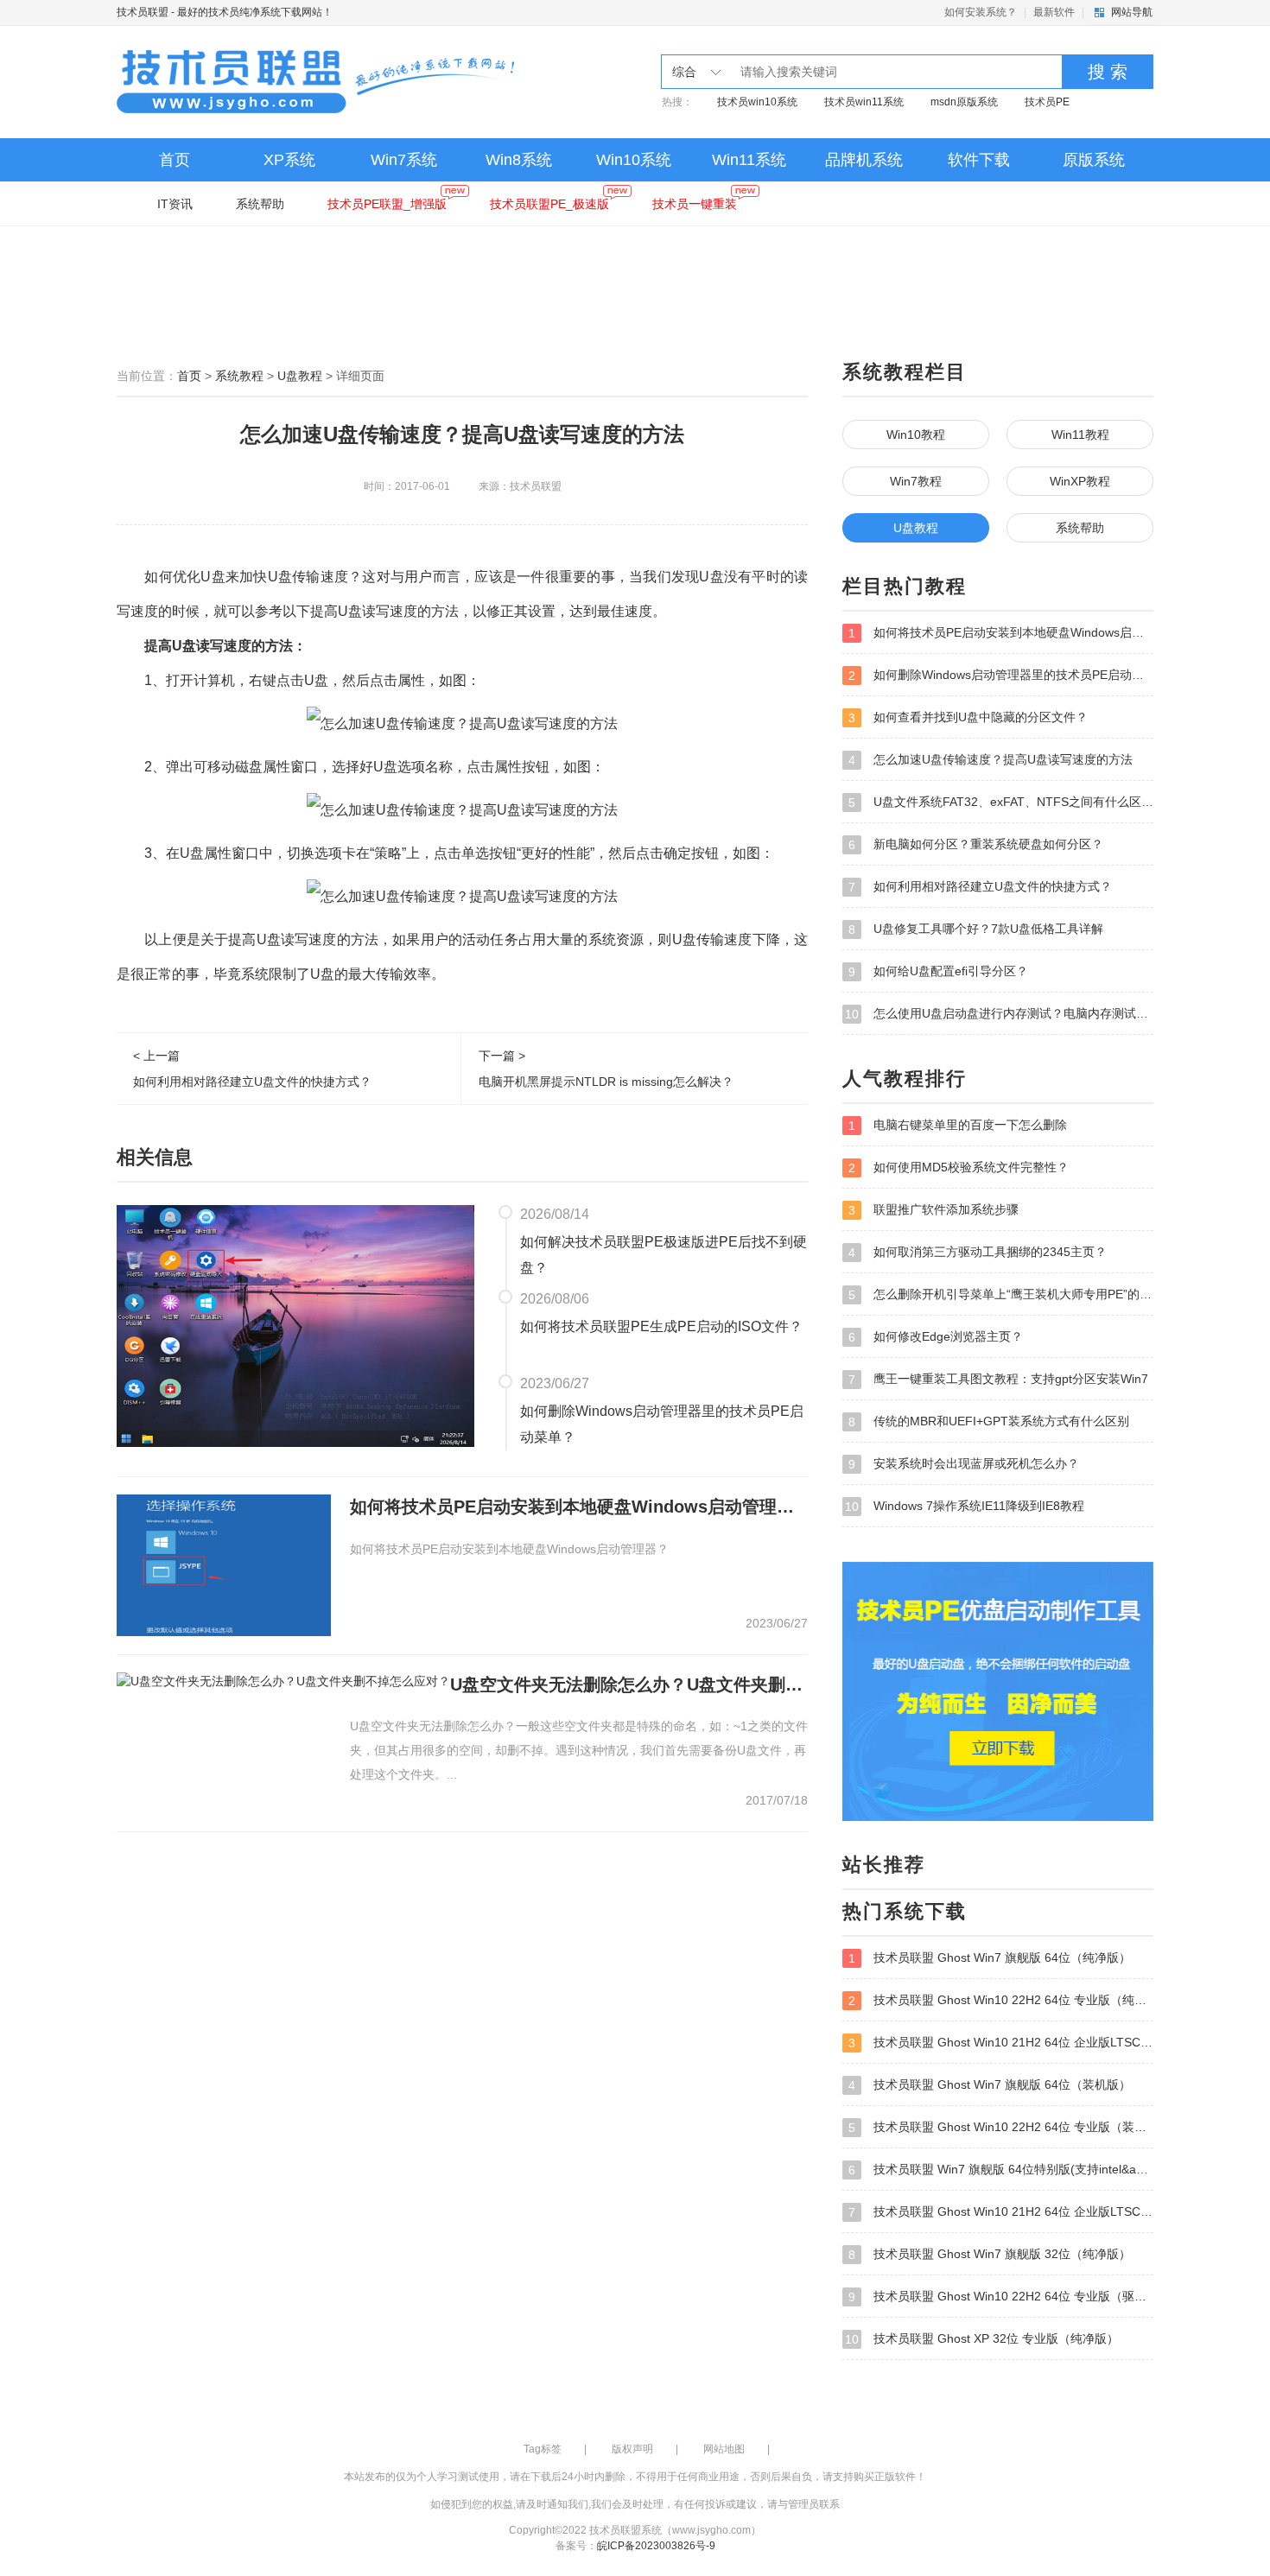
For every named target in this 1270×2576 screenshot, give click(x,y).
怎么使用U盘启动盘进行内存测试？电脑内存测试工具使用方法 (999, 1014)
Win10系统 (634, 160)
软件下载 (979, 160)
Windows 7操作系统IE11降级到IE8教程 (965, 1506)
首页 (175, 160)
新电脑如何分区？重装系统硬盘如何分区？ (976, 844)
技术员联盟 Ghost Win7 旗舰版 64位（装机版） (990, 2085)
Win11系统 (749, 160)
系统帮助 (260, 204)
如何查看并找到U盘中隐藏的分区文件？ (968, 717)
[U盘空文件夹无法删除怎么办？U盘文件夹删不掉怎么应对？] (283, 1679)
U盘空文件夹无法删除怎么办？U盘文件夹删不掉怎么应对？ (629, 1685)
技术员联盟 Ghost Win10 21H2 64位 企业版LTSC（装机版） (1001, 2212)
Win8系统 (519, 160)
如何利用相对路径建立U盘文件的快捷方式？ (980, 887)
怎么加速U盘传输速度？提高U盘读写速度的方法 (991, 760)
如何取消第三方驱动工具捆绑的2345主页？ (978, 1252)
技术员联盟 (143, 12)
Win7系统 (404, 160)
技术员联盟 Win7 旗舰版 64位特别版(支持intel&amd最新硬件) (1001, 2170)
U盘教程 (300, 376)
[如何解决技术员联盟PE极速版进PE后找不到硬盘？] (295, 1325)
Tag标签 (543, 2449)
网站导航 (1132, 12)
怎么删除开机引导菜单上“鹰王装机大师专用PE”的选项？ (1001, 1294)
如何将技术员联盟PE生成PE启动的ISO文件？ (661, 1326)
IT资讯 (175, 204)
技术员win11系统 (864, 102)
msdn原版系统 (964, 102)
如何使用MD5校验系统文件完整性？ (959, 1167)
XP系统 (289, 160)
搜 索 (1108, 72)
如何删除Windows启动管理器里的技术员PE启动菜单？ (662, 1424)
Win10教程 (916, 435)
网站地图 (724, 2449)
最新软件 (1054, 12)
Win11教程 (1080, 435)
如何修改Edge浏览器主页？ (936, 1337)
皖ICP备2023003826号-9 (656, 2546)
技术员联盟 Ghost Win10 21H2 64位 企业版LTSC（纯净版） (1001, 2043)
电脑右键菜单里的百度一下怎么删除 (958, 1125)
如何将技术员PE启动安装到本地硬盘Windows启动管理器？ (579, 1507)
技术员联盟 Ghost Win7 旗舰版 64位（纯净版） (990, 1958)
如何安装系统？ (981, 12)
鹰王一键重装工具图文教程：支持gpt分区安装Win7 (998, 1379)
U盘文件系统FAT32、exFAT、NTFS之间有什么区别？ (1001, 802)
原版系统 (1094, 160)
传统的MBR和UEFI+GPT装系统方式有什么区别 (989, 1421)
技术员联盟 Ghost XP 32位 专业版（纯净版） (982, 2339)
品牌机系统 (864, 160)
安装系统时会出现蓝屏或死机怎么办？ (964, 1464)
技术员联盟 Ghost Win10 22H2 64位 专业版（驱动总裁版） (1001, 2297)
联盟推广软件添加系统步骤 (933, 1210)
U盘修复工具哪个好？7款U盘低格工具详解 (976, 929)
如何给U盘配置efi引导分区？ (938, 971)
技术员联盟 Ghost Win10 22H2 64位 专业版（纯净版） (1001, 2000)
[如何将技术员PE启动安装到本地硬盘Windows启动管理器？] (224, 1564)
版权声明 (632, 2449)
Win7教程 (916, 481)
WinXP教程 (1080, 481)
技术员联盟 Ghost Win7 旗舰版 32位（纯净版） (990, 2254)
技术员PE (1047, 102)
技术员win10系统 (757, 102)
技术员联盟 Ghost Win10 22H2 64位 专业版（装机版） (1001, 2127)
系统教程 (239, 376)
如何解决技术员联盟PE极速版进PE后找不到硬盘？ (664, 1255)
